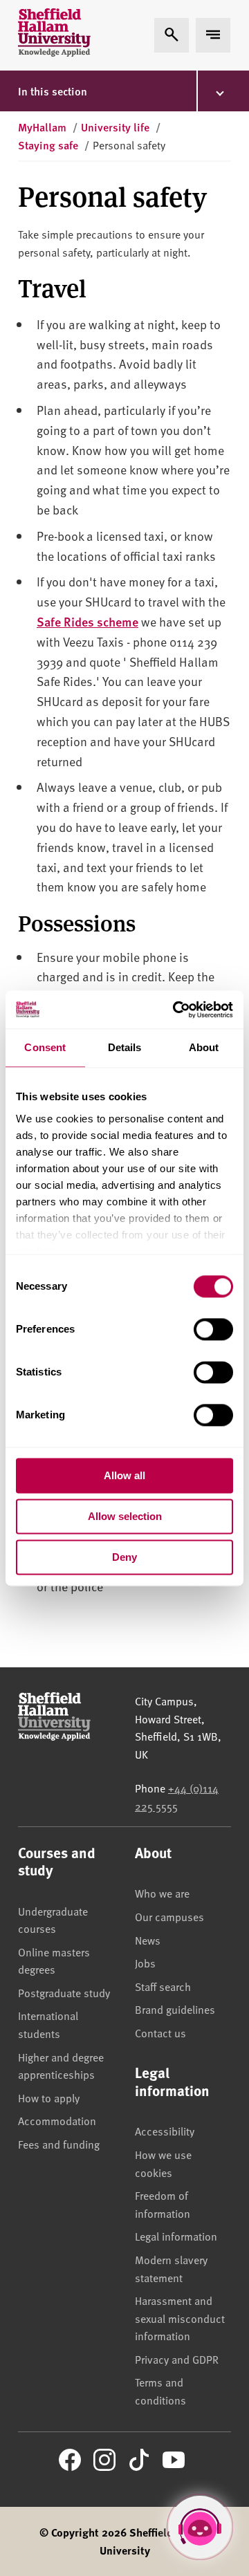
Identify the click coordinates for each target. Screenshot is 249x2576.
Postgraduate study (64, 1992)
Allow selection (125, 1516)
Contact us (160, 2032)
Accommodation (57, 2120)
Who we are (162, 1893)
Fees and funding (59, 2144)
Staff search (163, 1986)
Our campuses (169, 1916)
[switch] (213, 1329)
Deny (124, 1557)
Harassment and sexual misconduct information (180, 2318)
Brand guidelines (175, 2009)
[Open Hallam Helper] (200, 2527)
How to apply (49, 2097)
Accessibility (165, 2131)
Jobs (145, 1963)
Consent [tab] (45, 1047)
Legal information (176, 2236)
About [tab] (204, 1047)
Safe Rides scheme (87, 621)
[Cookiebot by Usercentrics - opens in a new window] (176, 1010)
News (148, 1940)
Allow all (124, 1475)
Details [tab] (125, 1047)
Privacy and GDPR (177, 2359)
